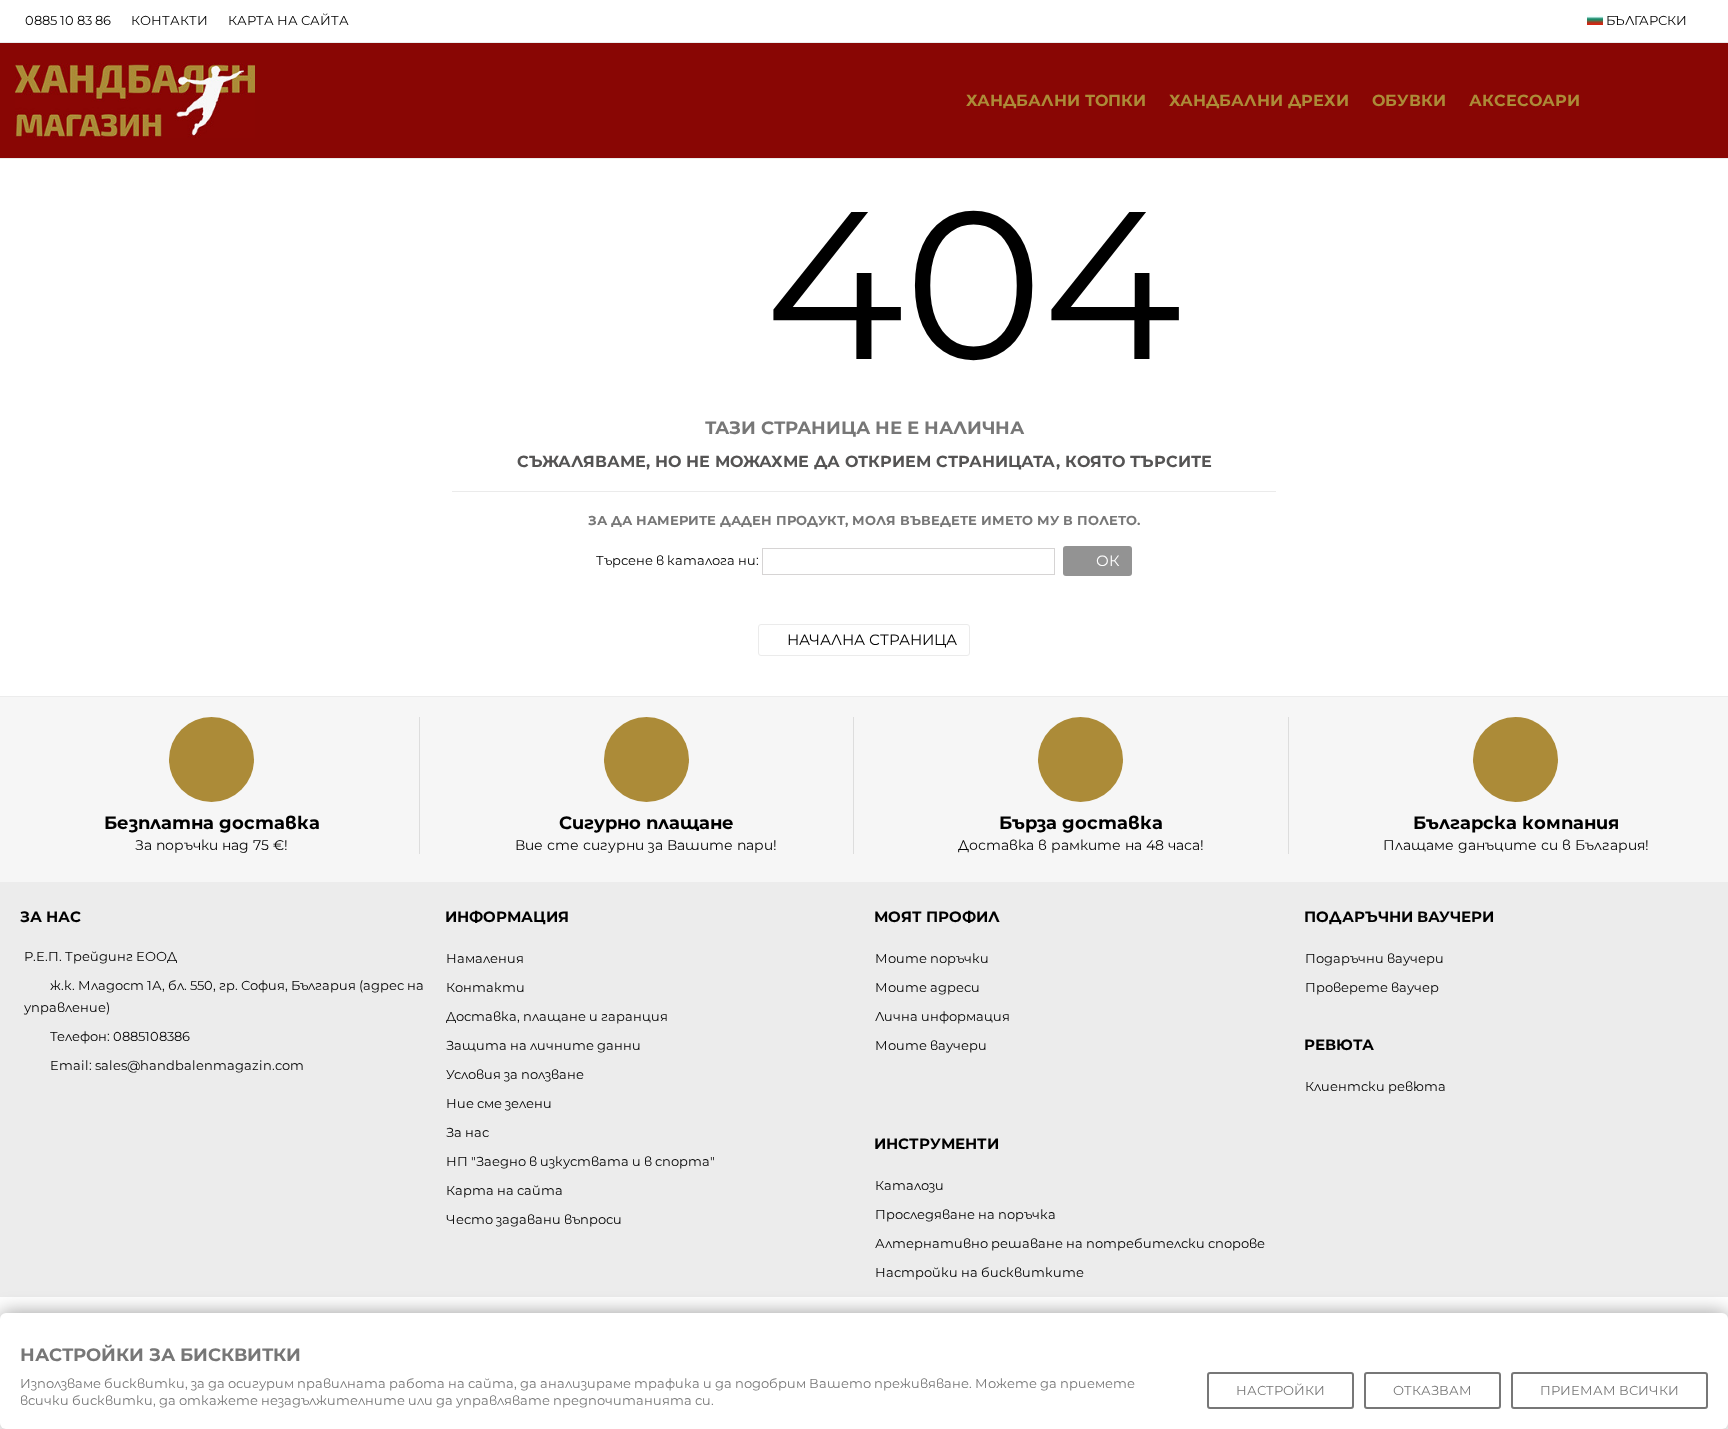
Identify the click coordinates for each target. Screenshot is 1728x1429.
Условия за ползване (515, 1074)
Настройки (1280, 1390)
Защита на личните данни (543, 1045)
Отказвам (1432, 1390)
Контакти (169, 20)
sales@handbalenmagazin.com (199, 1065)
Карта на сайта (288, 20)
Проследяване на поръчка (965, 1214)
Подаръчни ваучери (1374, 958)
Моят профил (937, 916)
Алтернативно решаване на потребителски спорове (1070, 1243)
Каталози (909, 1185)
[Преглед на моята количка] (1651, 101)
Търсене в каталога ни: (677, 560)
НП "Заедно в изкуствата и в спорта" (580, 1161)
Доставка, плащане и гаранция (557, 1016)
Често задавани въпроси (534, 1219)
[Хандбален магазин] (135, 99)
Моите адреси (927, 987)
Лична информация (942, 1016)
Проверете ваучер (1372, 987)
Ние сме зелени (499, 1103)
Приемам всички (1609, 1390)
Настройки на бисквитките (979, 1272)
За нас (467, 1132)
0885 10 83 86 (68, 20)
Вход (1692, 100)
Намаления (485, 958)
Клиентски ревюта (1375, 1086)
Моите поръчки (932, 958)
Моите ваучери (931, 1045)
